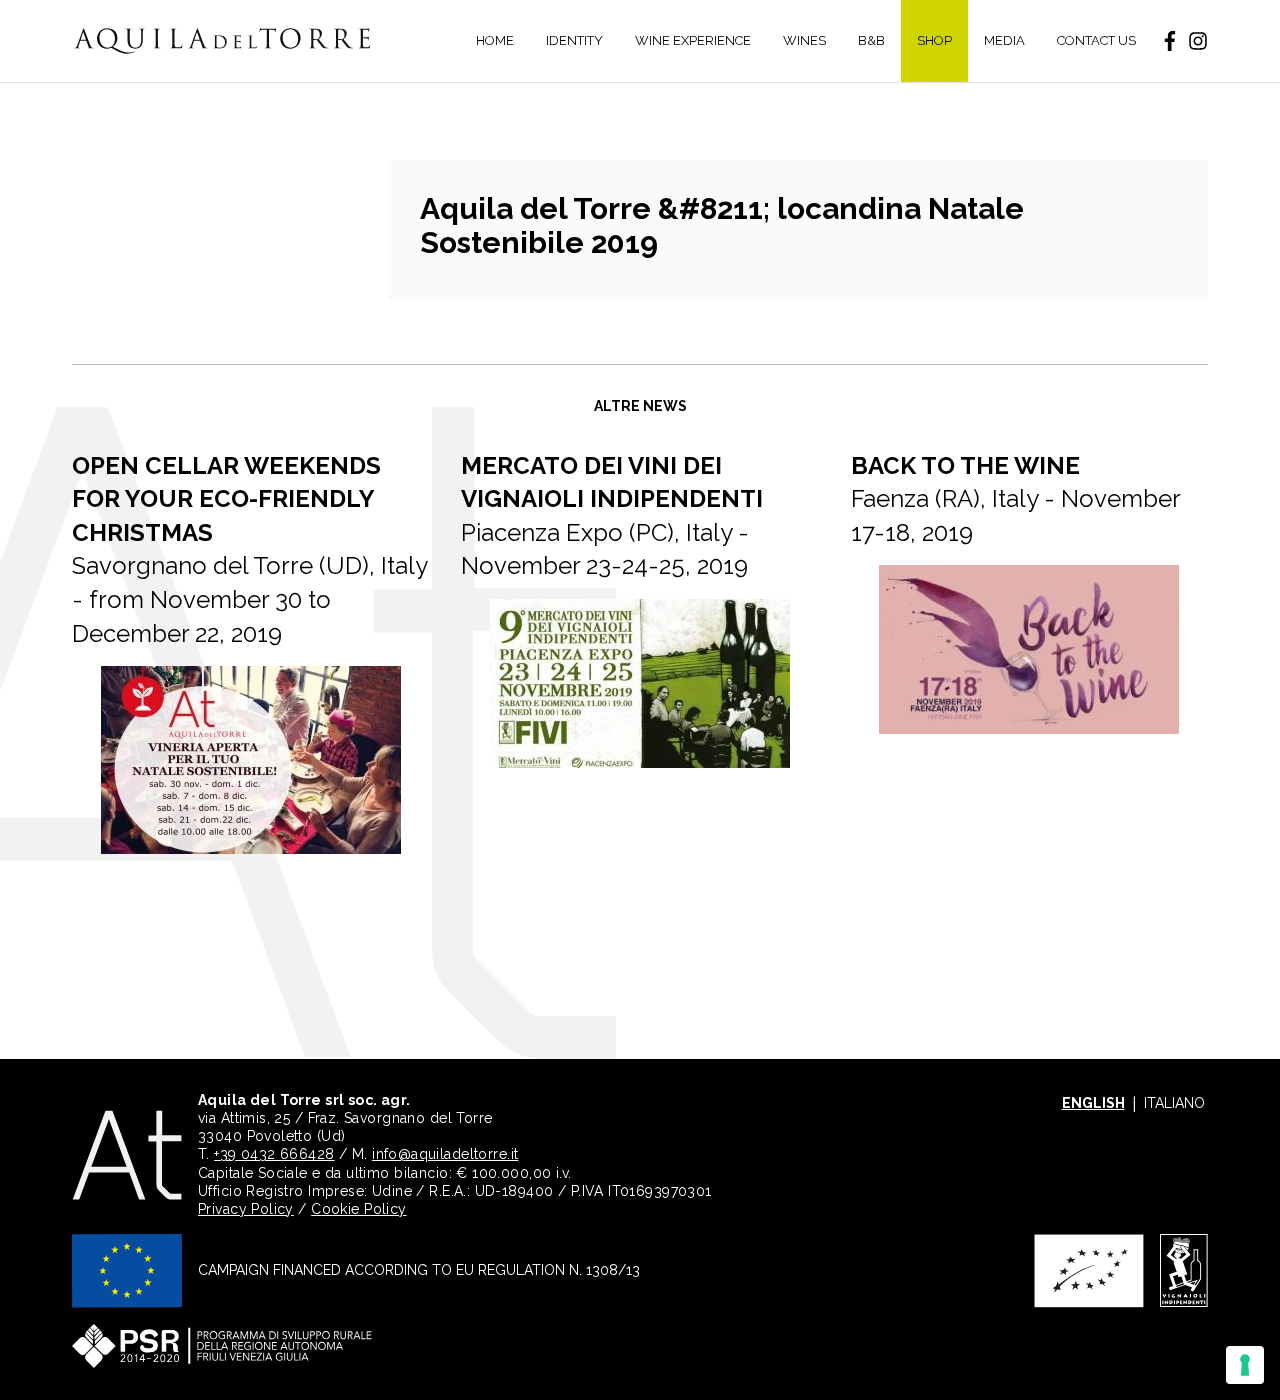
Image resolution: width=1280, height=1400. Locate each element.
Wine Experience (693, 40)
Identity (574, 40)
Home (495, 40)
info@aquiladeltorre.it (445, 1154)
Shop (934, 40)
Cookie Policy (358, 1209)
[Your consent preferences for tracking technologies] (1245, 1365)
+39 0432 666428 (274, 1154)
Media (1004, 40)
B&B (871, 40)
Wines (804, 40)
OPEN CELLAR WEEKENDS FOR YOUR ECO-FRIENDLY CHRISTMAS (226, 499)
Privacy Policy (246, 1209)
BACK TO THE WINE (965, 465)
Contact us (1096, 40)
